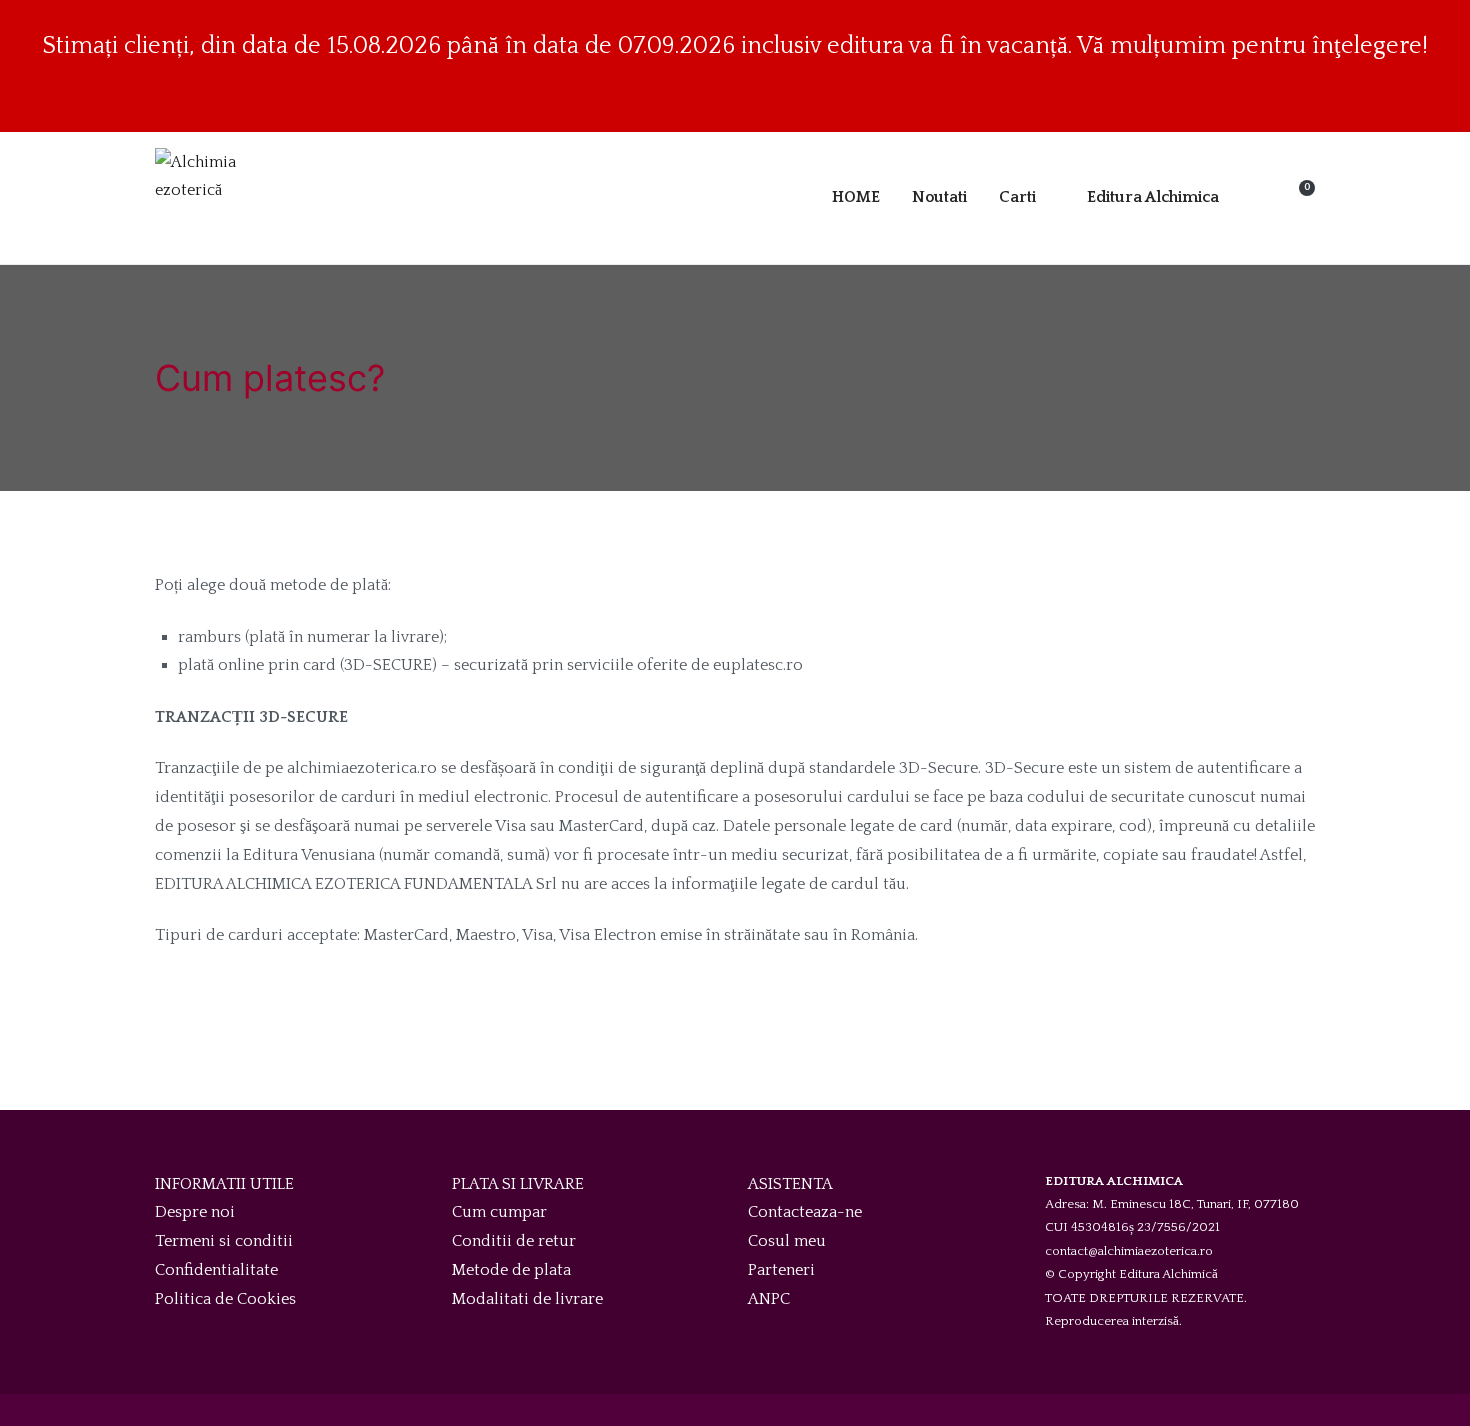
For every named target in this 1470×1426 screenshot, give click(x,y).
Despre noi (195, 1212)
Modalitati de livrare (527, 1299)
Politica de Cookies (225, 1299)
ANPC (769, 1299)
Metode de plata (511, 1270)
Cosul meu (787, 1241)
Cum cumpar (499, 1212)
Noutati (939, 197)
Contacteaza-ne (805, 1212)
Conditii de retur (514, 1241)
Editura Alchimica (1153, 197)
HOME (856, 197)
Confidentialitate (216, 1270)
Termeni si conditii (224, 1241)
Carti (1017, 197)
